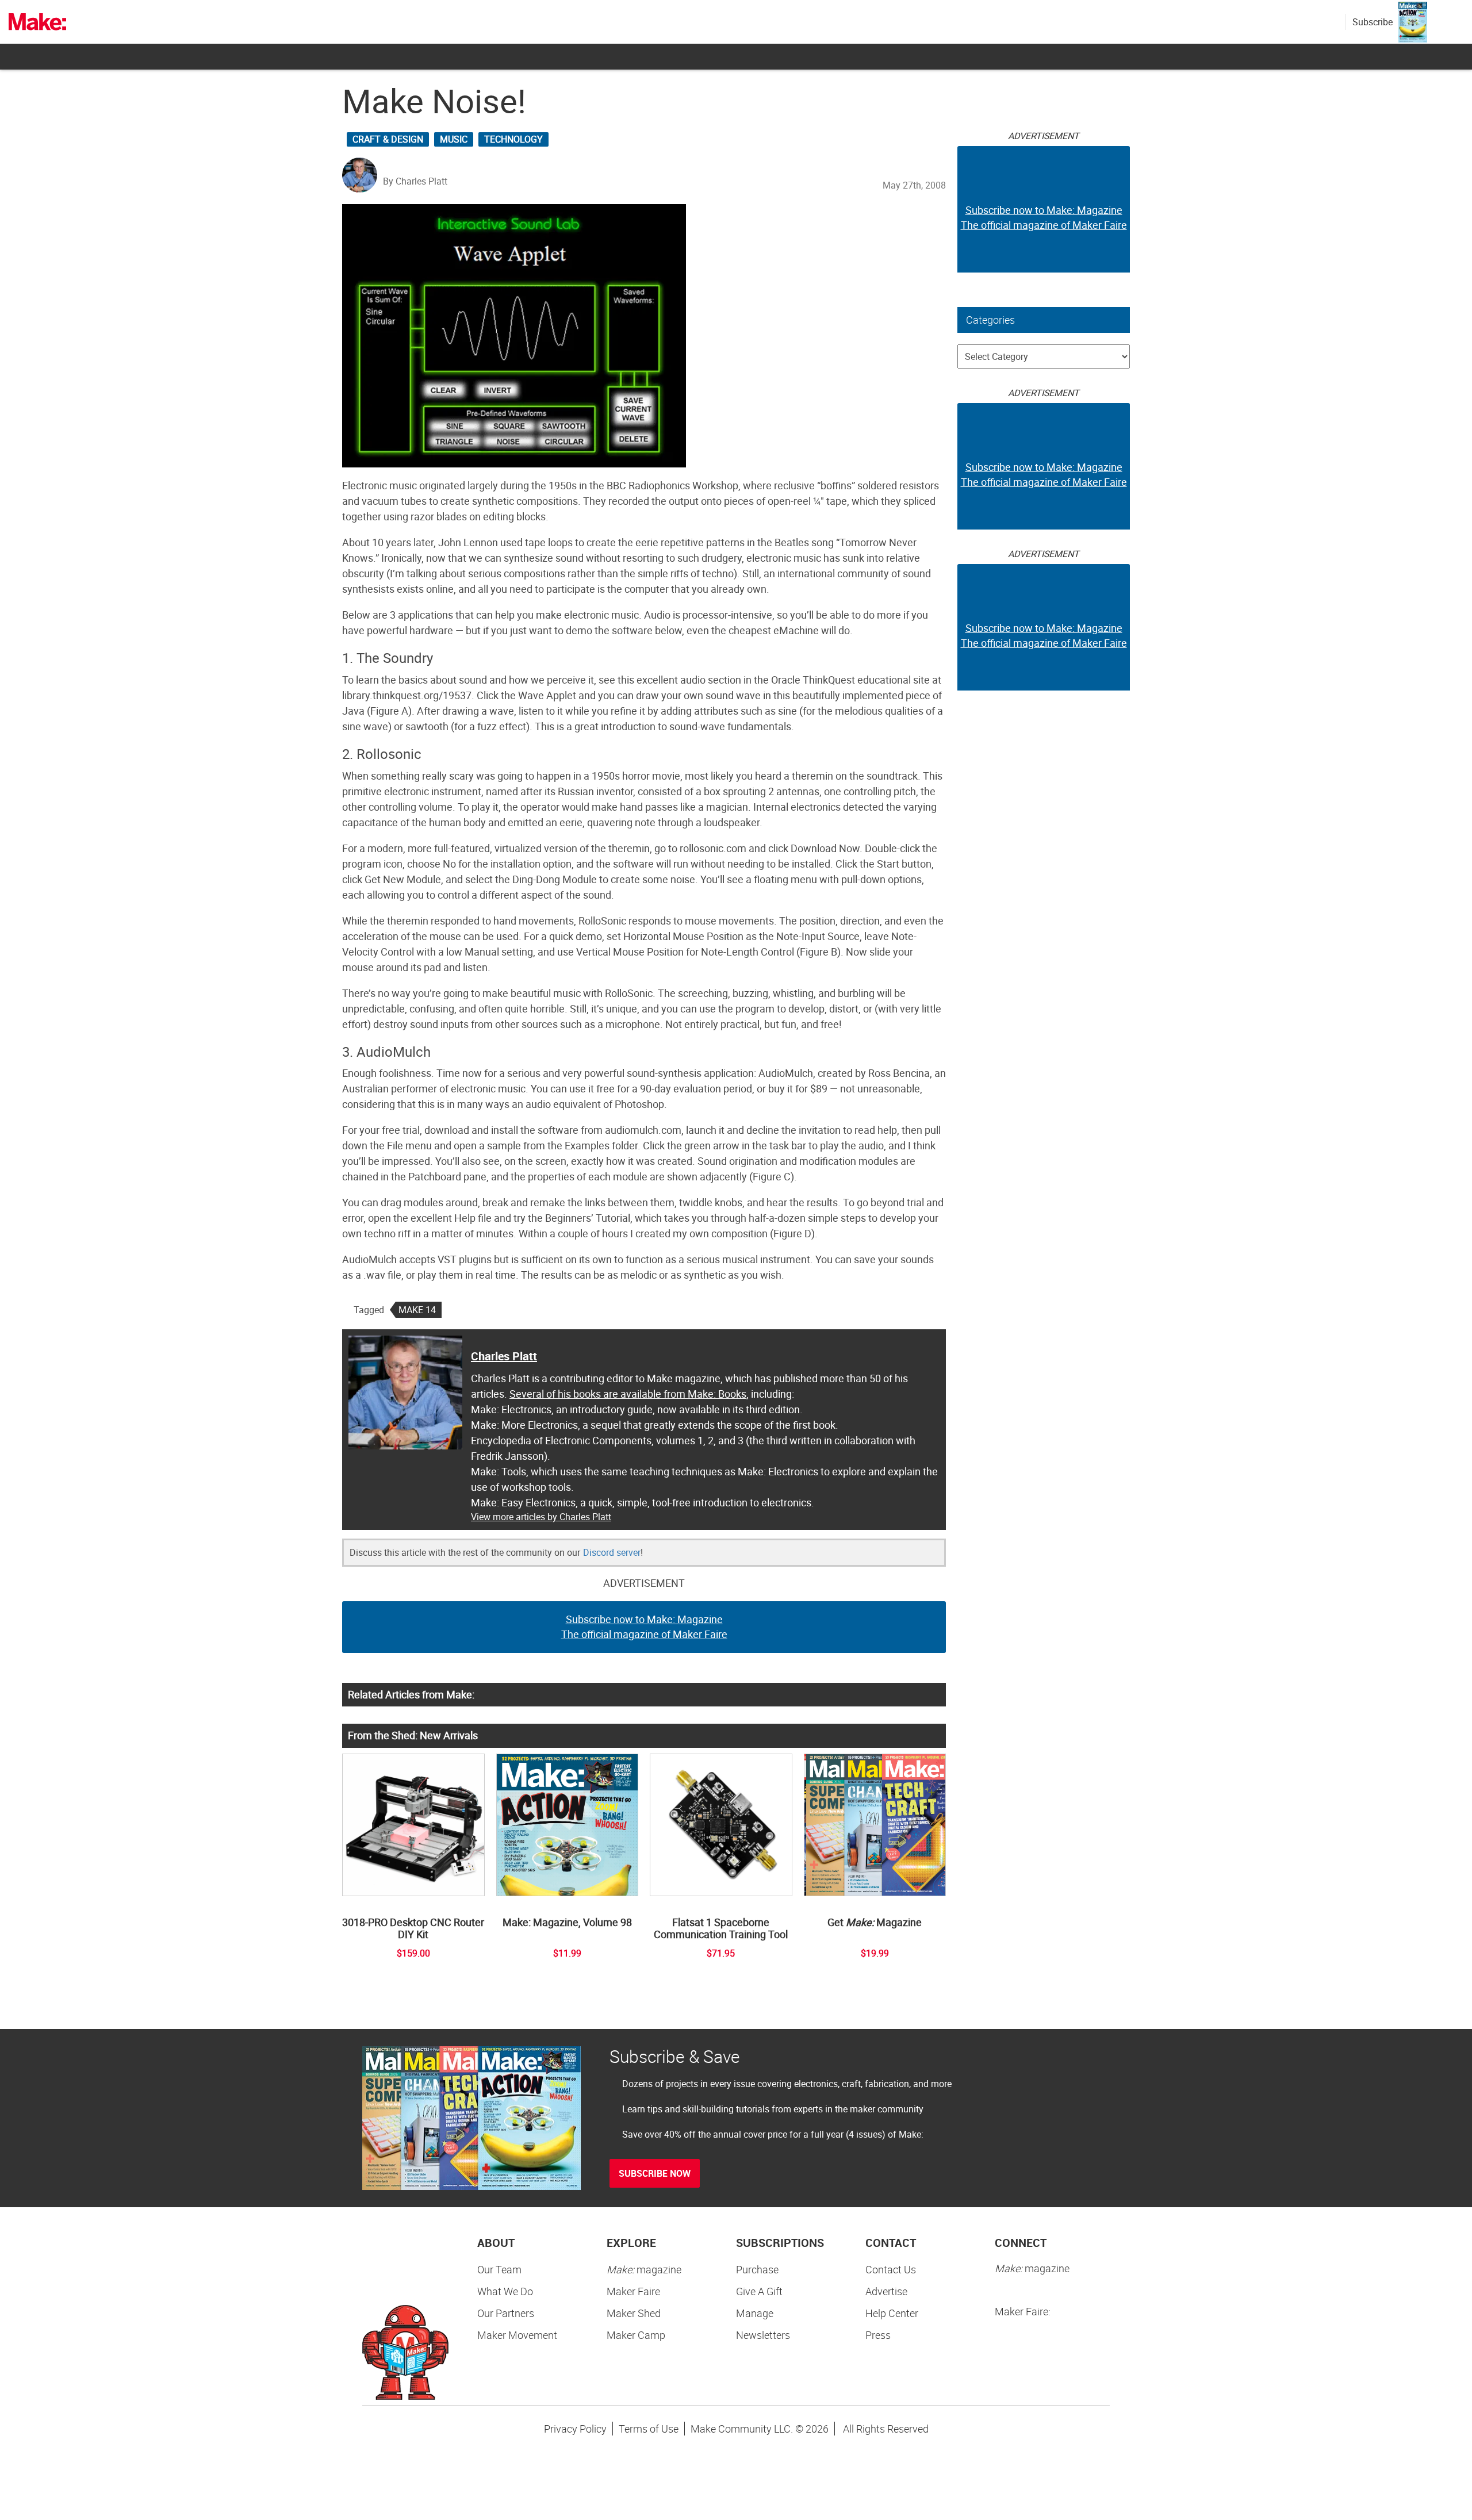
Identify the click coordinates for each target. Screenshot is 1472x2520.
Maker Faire (633, 2291)
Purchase (757, 2269)
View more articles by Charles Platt (541, 1517)
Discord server (612, 1552)
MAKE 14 (417, 1310)
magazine (644, 2269)
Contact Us (891, 2269)
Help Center (892, 2313)
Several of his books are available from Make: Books (628, 1394)
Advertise (886, 2291)
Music (454, 139)
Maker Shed (634, 2313)
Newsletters (763, 2335)
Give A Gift (759, 2291)
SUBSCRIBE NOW (655, 2173)
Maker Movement (517, 2335)
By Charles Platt (415, 181)
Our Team (499, 2269)
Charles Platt (504, 1356)
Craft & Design (388, 139)
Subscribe (1373, 22)
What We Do (505, 2291)
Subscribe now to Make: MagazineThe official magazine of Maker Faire (644, 1627)
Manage (755, 2313)
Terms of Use (649, 2429)
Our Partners (506, 2313)
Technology (513, 139)
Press (878, 2335)
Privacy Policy (575, 2429)
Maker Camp (636, 2335)
